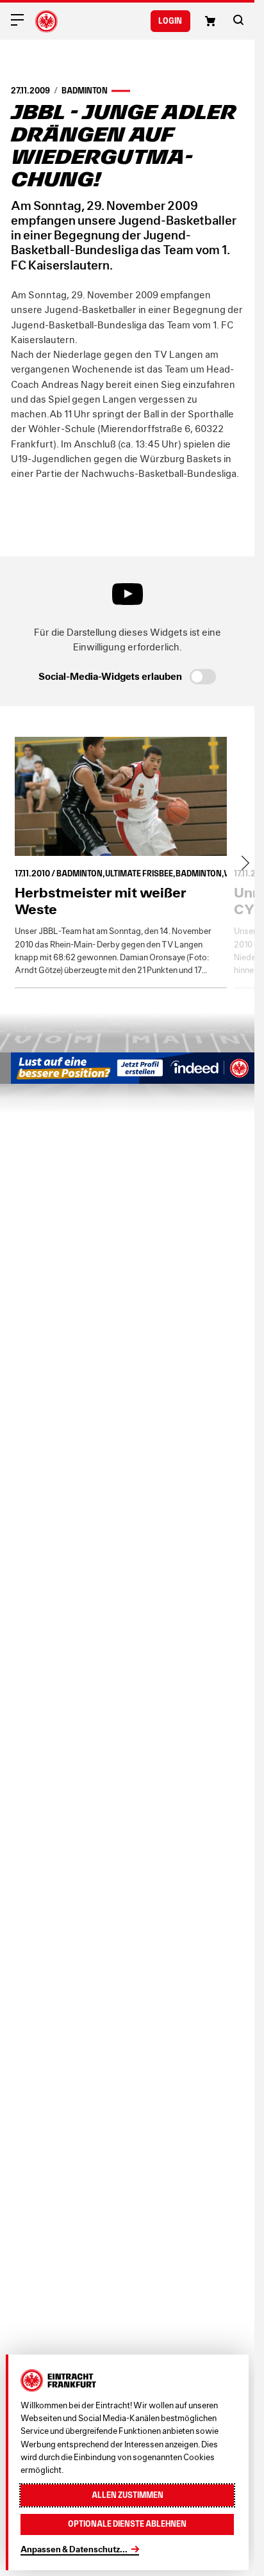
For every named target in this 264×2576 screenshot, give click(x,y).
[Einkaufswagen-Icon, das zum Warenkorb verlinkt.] (210, 21)
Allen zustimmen (128, 2495)
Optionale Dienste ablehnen (127, 2524)
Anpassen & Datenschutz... (74, 2549)
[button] (238, 20)
